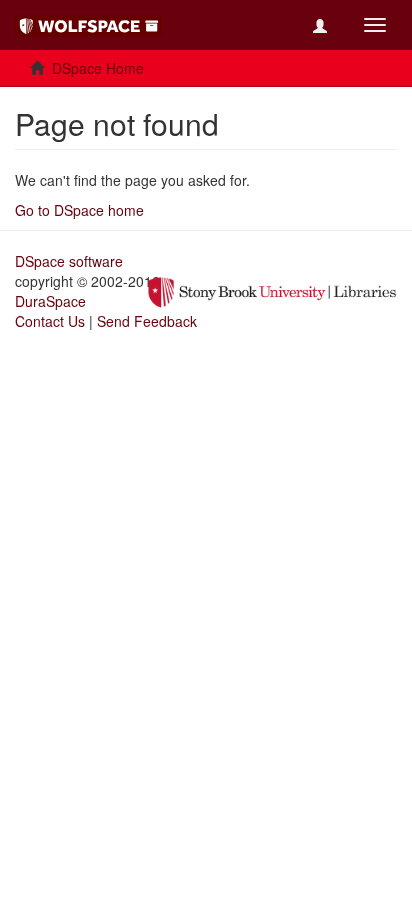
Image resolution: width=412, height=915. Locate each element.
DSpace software (69, 261)
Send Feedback (147, 321)
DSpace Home (98, 68)
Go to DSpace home (79, 210)
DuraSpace (50, 301)
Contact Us (50, 321)
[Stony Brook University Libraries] (272, 290)
